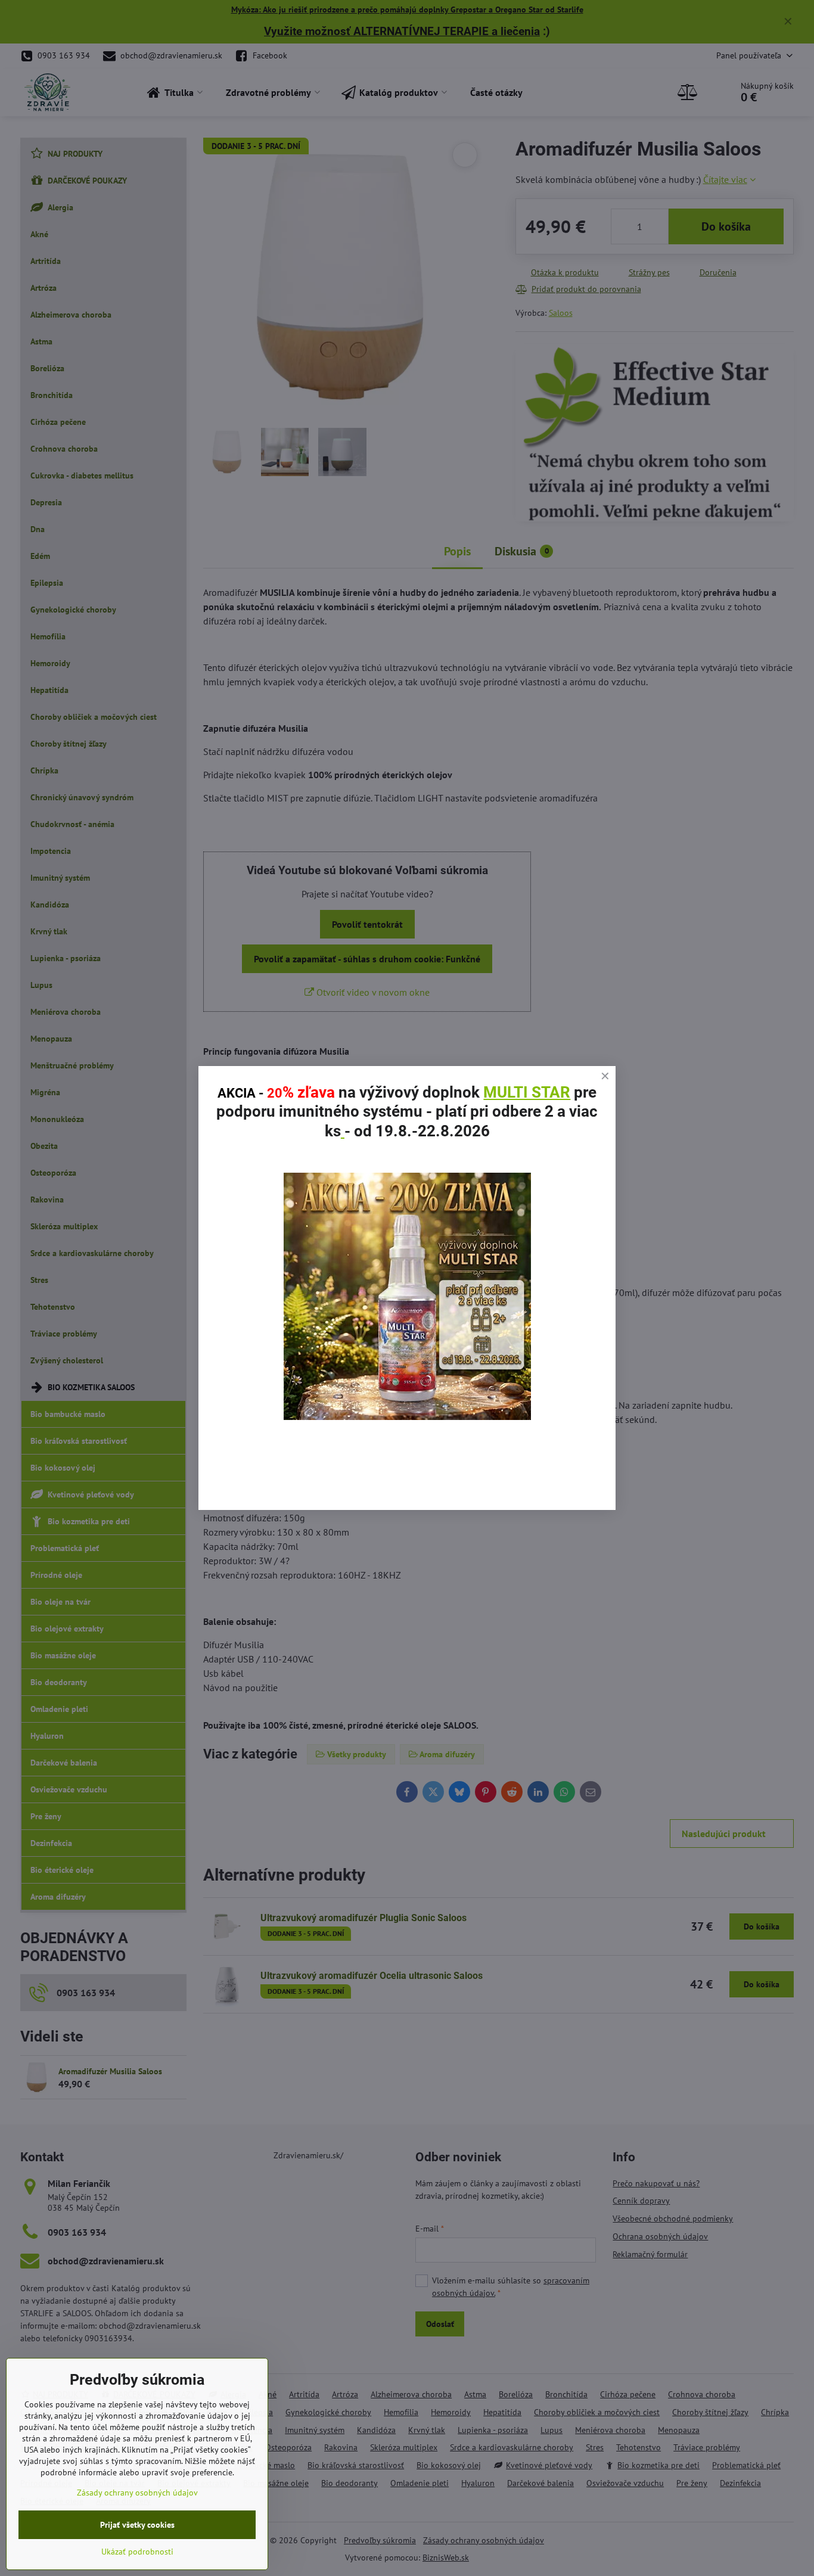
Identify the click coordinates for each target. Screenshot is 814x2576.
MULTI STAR (527, 1092)
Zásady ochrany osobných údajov (137, 2493)
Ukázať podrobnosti (137, 2552)
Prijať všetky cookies (137, 2525)
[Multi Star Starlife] (407, 1416)
